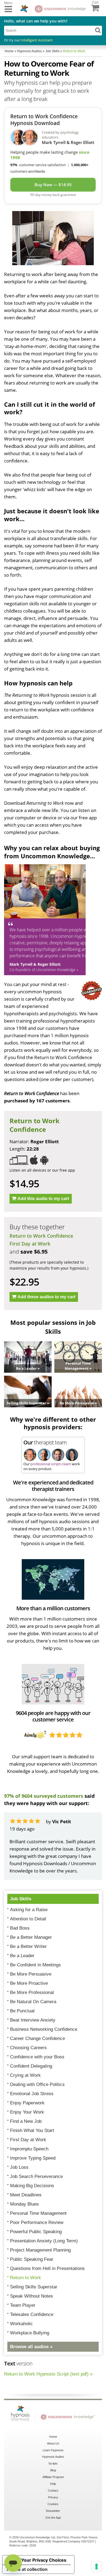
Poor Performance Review (37, 2222)
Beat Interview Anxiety (33, 2020)
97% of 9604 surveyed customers (44, 1796)
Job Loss (19, 2167)
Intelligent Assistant (37, 40)
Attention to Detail (28, 1919)
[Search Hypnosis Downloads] (98, 30)
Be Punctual (22, 2011)
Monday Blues (24, 2204)
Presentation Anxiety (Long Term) (44, 2241)
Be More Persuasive (31, 1974)
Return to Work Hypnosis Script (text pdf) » (48, 2374)
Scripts (53, 2463)
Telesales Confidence (32, 2314)
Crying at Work (25, 2075)
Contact (53, 2490)
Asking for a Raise (29, 1910)
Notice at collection (27, 2569)
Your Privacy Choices (44, 2560)
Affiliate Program (53, 2477)
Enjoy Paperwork (27, 2103)
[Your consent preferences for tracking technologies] (96, 2567)
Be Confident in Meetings (35, 1965)
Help (53, 2484)
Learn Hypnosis (53, 2450)
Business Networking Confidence (44, 2029)
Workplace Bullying (30, 2333)
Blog (53, 2470)
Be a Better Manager (31, 1937)
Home (53, 2437)
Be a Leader (22, 1956)
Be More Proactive (29, 1983)
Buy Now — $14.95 (53, 185)
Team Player (23, 2305)
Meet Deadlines (26, 2195)
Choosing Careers (28, 2048)
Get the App (53, 2518)
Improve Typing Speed (33, 2158)
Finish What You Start (32, 2130)
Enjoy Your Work (27, 2112)
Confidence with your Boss (37, 2057)
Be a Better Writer (28, 1946)
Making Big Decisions (32, 2186)
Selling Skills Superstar (34, 2287)
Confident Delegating (31, 2066)
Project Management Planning (40, 2250)
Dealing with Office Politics (37, 2084)
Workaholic (21, 2324)
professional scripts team (51, 1464)
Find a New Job (26, 2121)
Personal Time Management (38, 2213)
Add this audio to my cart (43, 1199)
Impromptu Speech (29, 2149)
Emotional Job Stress (32, 2094)
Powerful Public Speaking (36, 2232)
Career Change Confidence (38, 2038)
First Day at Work (30, 1244)
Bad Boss (20, 1928)
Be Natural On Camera (33, 2002)
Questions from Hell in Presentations (47, 2268)
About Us (53, 2443)
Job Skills (21, 1899)
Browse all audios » (31, 2347)
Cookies (53, 2504)
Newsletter (53, 2511)
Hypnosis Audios (53, 2457)
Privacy (53, 2497)
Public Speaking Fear (32, 2259)
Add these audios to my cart (46, 1297)
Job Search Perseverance (36, 2176)
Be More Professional (32, 1992)
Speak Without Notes (32, 2296)
